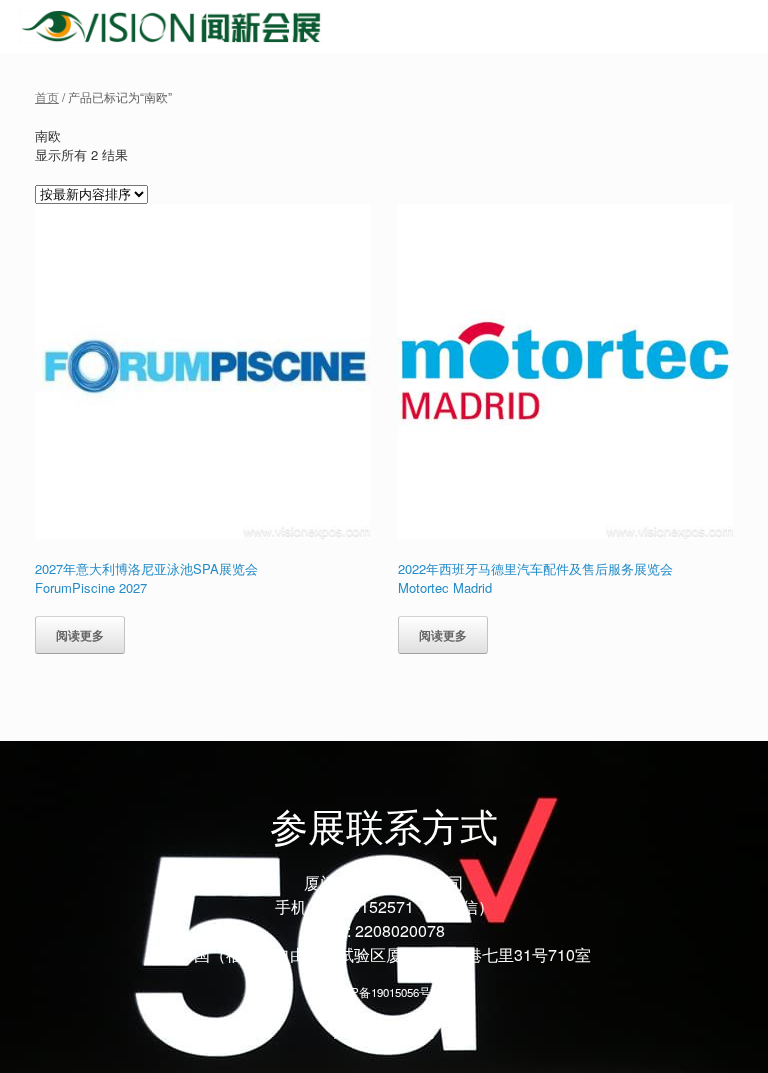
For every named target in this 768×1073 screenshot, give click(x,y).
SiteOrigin (370, 1034)
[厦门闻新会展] (171, 26)
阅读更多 (80, 635)
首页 (47, 96)
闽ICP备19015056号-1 (384, 992)
